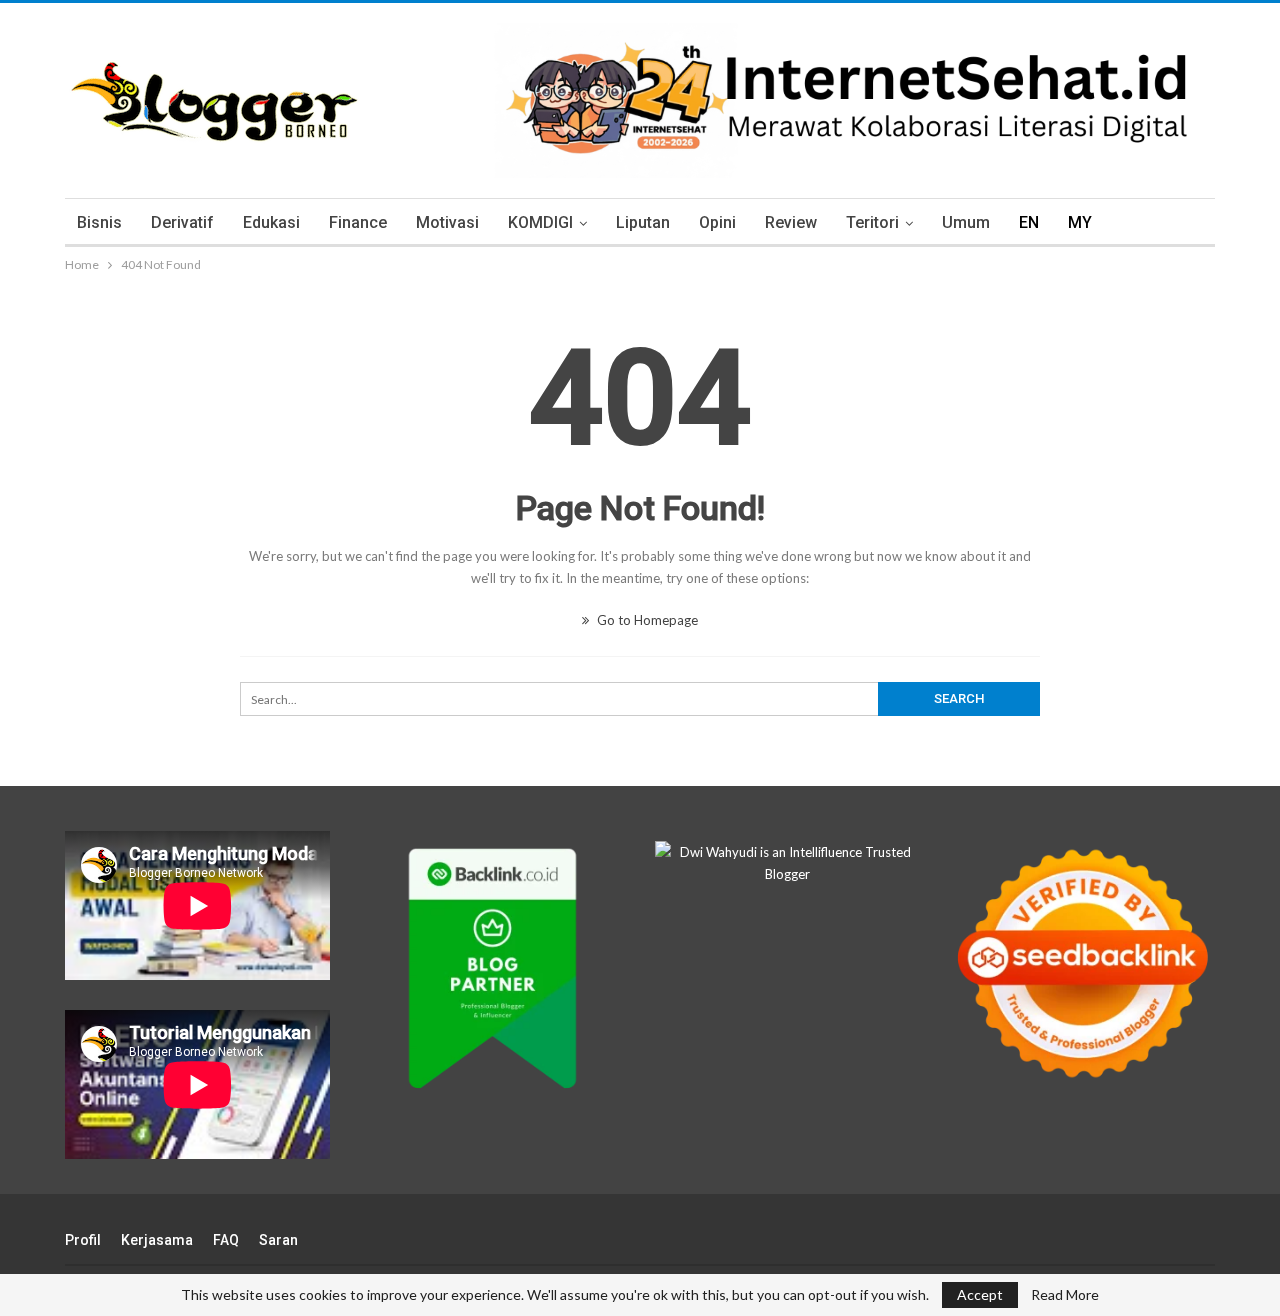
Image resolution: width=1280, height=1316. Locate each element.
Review (791, 222)
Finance (358, 222)
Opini (717, 222)
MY (1080, 222)
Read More (1065, 1295)
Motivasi (447, 222)
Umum (966, 222)
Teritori (872, 222)
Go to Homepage (646, 620)
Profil (83, 1240)
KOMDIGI (540, 222)
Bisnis (99, 222)
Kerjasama (157, 1240)
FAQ (226, 1240)
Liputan (643, 222)
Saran (278, 1240)
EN (1029, 222)
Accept (980, 1294)
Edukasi (271, 222)
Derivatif (182, 222)
